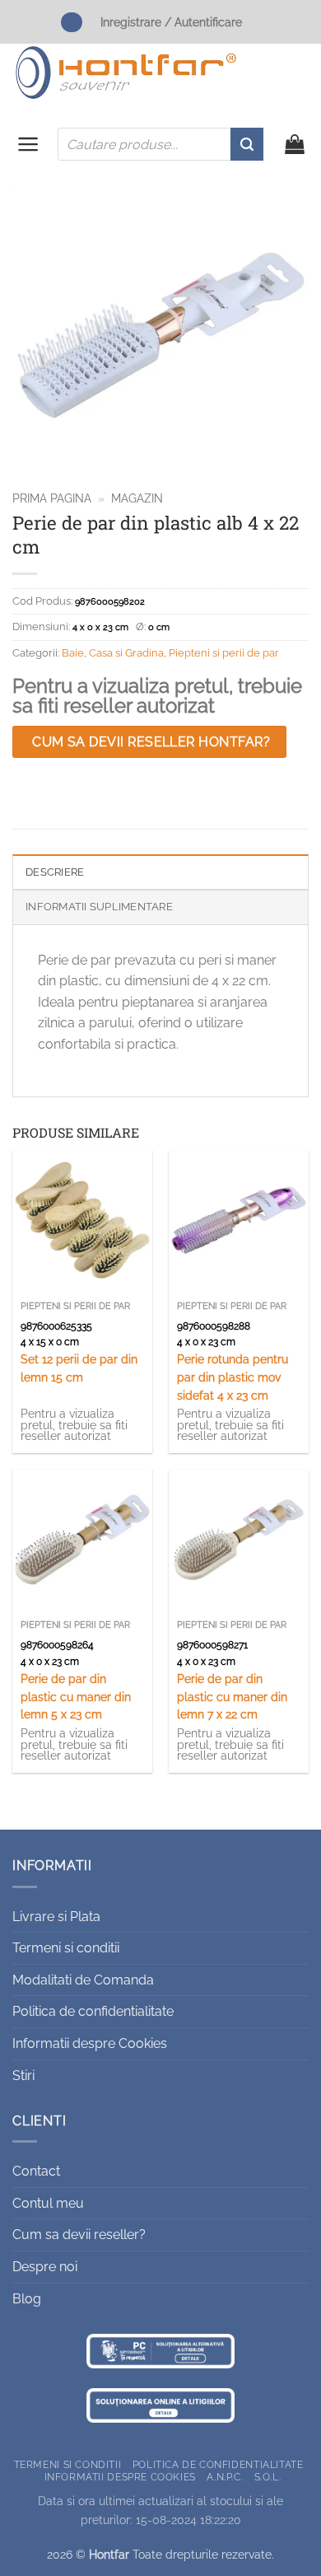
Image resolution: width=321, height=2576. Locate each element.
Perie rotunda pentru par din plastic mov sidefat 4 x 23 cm (233, 1377)
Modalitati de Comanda (83, 1980)
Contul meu (48, 2203)
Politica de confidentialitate (93, 2011)
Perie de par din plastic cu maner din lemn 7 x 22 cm (232, 1697)
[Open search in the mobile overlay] (160, 144)
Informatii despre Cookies (90, 2043)
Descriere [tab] (55, 872)
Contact (36, 2171)
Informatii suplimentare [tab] (99, 907)
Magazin (137, 498)
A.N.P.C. (225, 2476)
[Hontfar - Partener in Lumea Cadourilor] (126, 72)
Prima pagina (52, 498)
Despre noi (45, 2267)
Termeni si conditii (66, 1948)
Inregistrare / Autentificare (171, 22)
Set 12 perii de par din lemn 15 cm (79, 1368)
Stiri (23, 2076)
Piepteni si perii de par (224, 653)
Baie (73, 653)
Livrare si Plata (56, 1917)
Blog (27, 2299)
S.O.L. (268, 2476)
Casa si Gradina (126, 653)
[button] (28, 144)
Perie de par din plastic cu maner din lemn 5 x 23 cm (76, 1697)
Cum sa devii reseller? (79, 2235)
